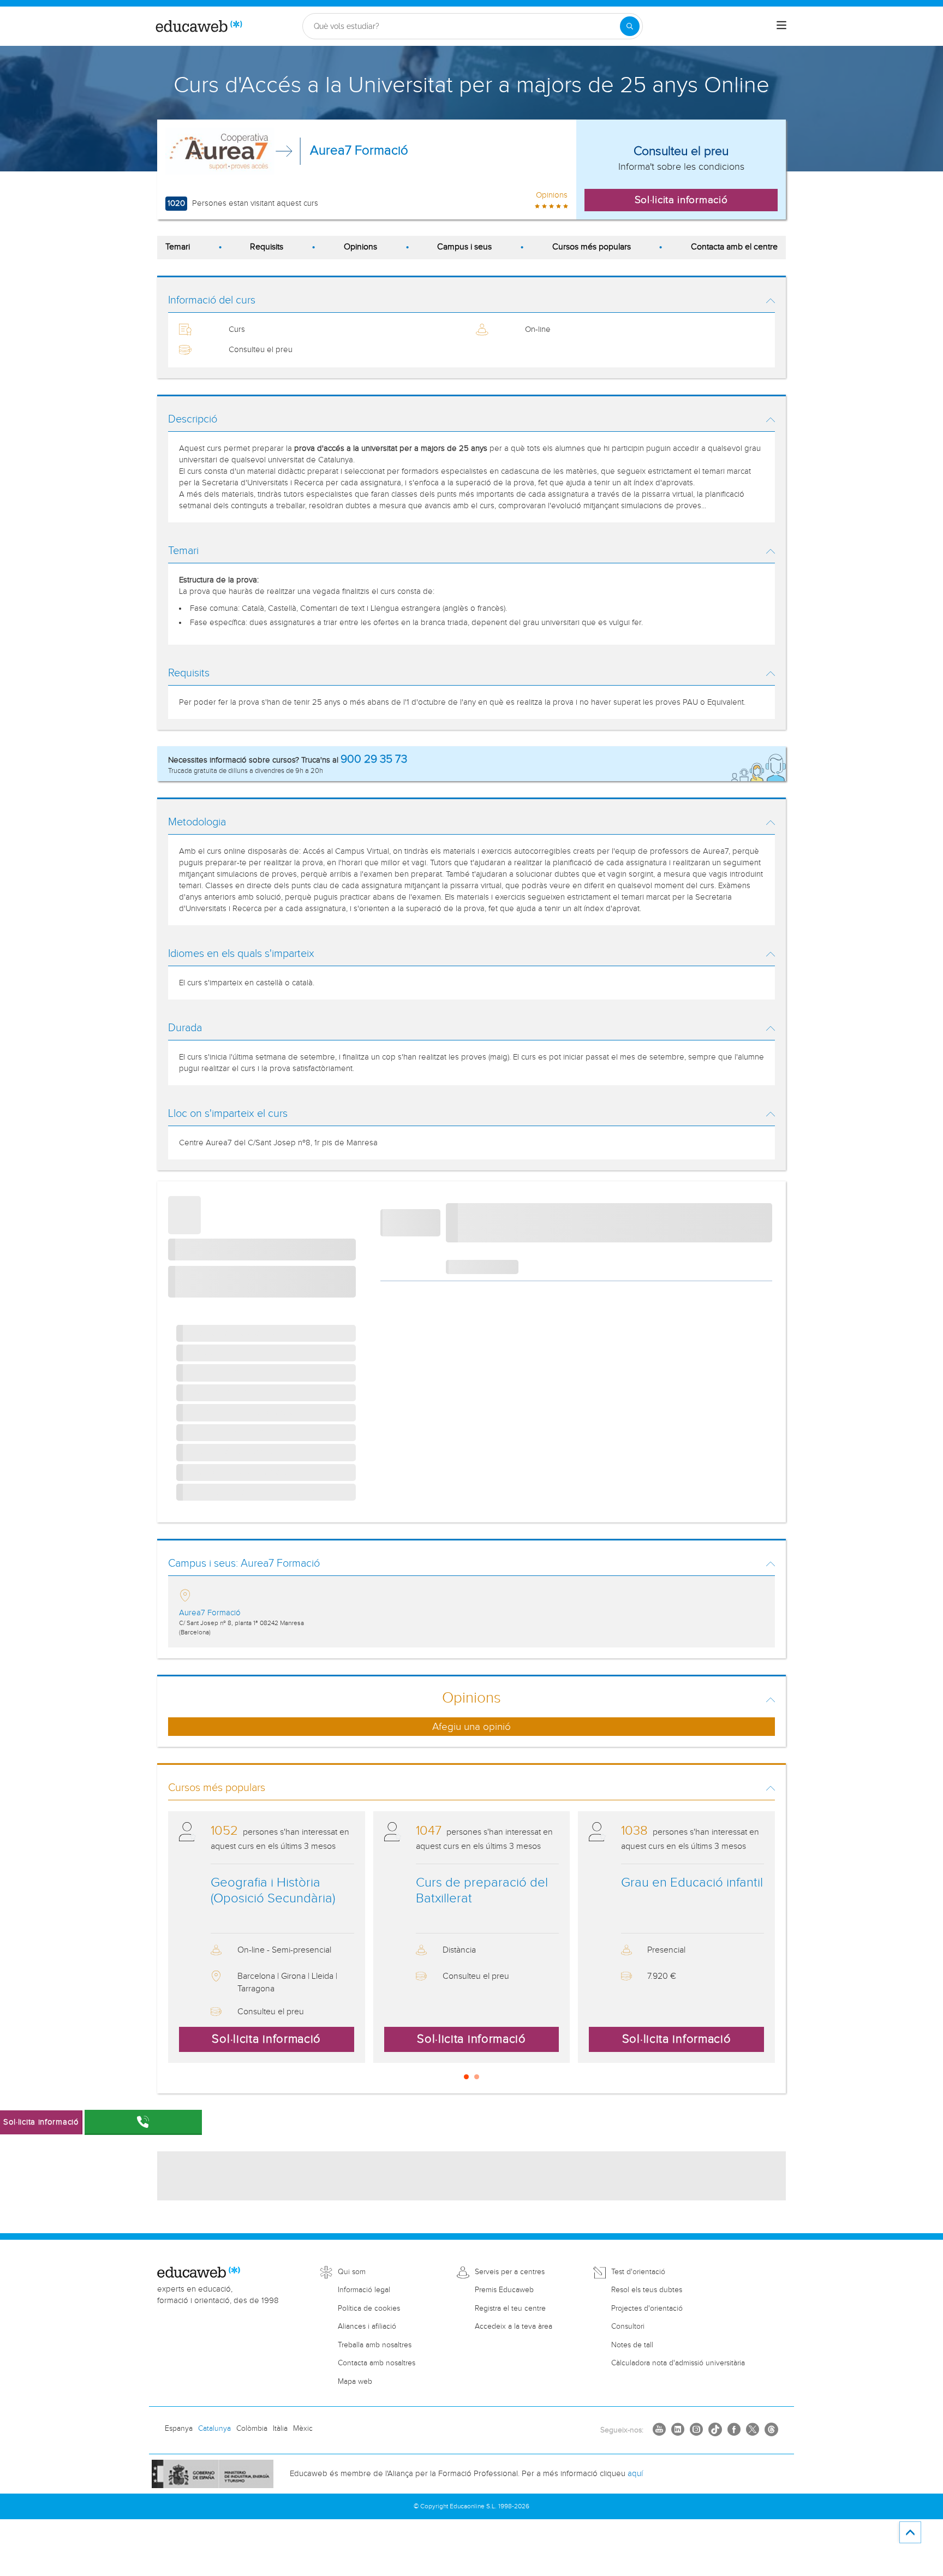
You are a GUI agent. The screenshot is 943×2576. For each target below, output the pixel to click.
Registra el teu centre (510, 2309)
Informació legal (364, 2290)
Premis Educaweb (504, 2290)
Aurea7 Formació (359, 151)
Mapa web (355, 2382)
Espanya (179, 2429)
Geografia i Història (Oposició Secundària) (273, 1891)
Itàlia (280, 2429)
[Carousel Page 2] (477, 2077)
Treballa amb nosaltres (375, 2345)
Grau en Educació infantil (692, 1883)
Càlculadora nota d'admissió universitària (678, 2363)
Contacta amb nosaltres (377, 2363)
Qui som (352, 2272)
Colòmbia (252, 2429)
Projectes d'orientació (647, 2309)
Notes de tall (632, 2345)
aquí (635, 2474)
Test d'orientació (638, 2272)
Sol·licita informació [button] (681, 200)
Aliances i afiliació (367, 2327)
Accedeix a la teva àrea (514, 2327)
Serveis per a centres (510, 2272)
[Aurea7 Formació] (220, 151)
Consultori (628, 2327)
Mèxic (303, 2429)
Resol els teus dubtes (647, 2290)
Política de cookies (369, 2309)
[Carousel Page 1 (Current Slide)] (466, 2077)
